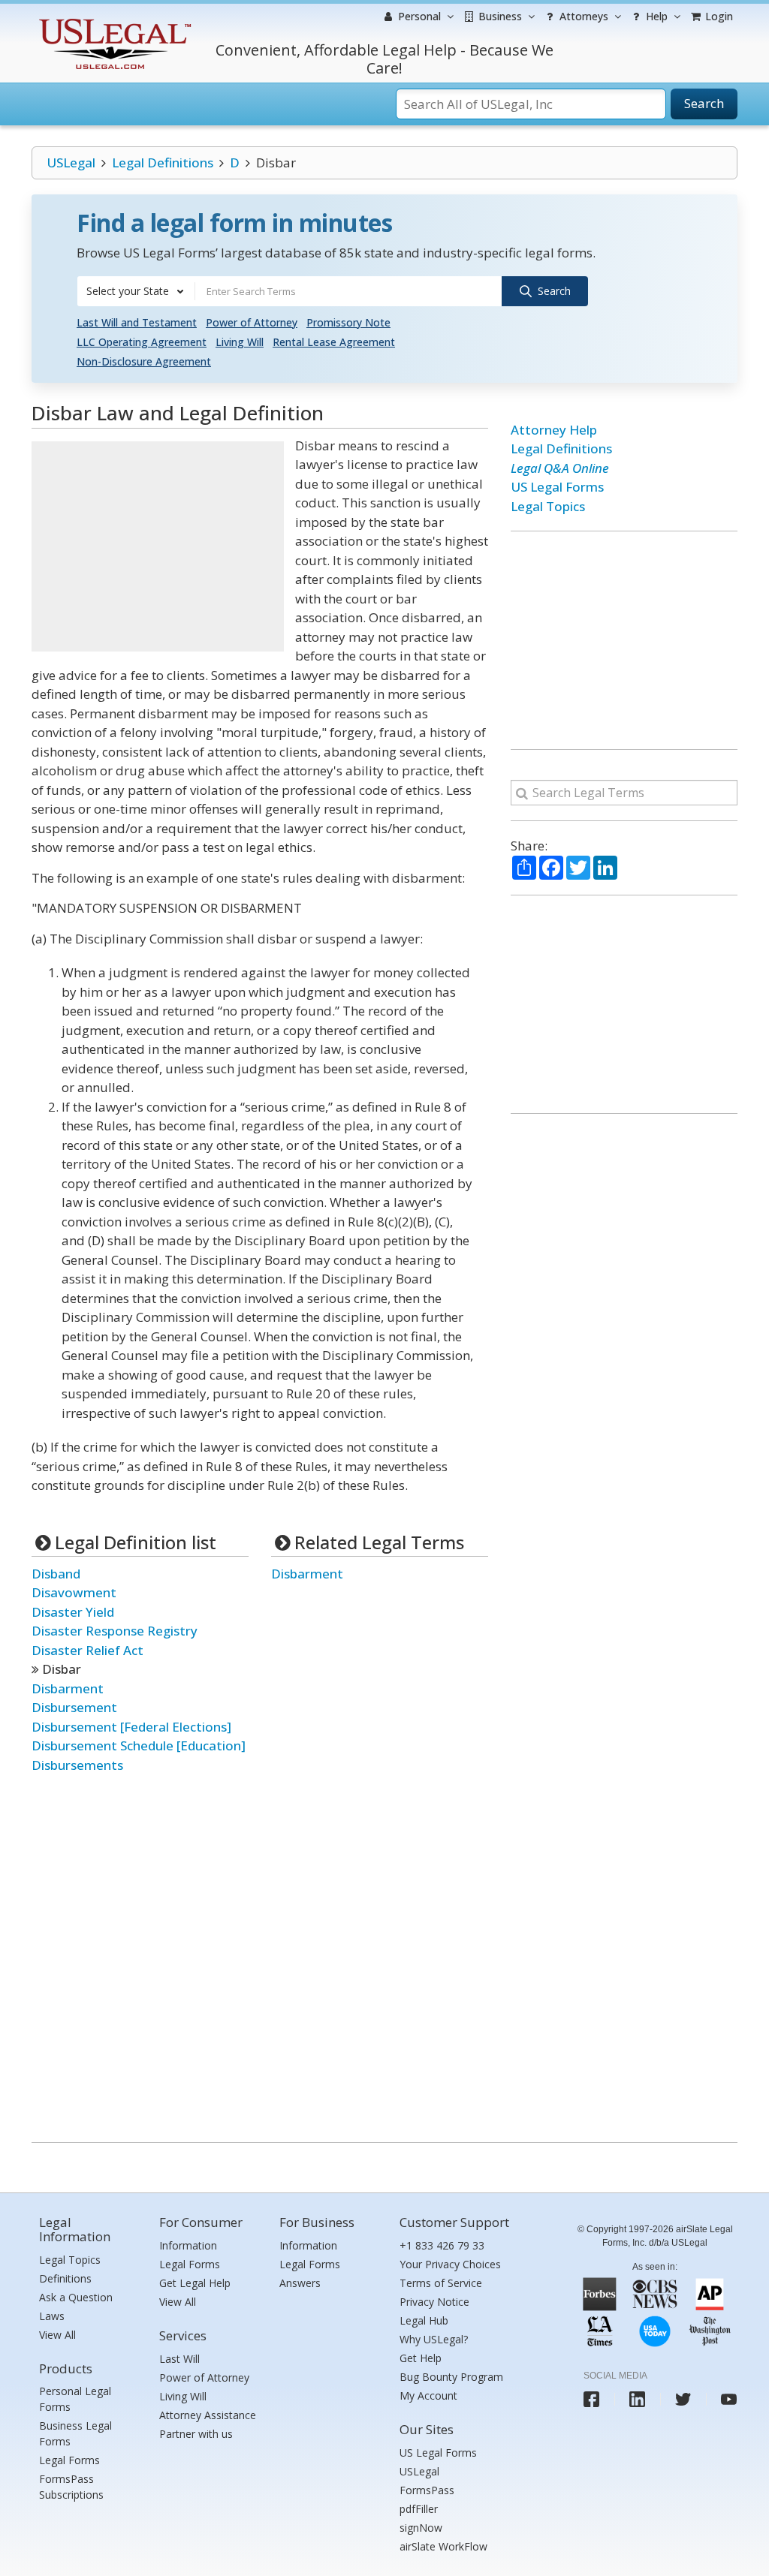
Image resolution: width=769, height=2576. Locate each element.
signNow (421, 2528)
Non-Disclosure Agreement (144, 361)
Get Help (421, 2358)
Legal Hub (424, 2320)
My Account (428, 2395)
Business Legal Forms (75, 2433)
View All (57, 2335)
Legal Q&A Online (560, 468)
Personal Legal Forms (75, 2399)
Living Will (240, 342)
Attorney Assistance (208, 2415)
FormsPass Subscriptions (71, 2487)
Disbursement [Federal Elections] (131, 1727)
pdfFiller (419, 2509)
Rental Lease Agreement (334, 342)
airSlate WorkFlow (443, 2546)
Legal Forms (69, 2460)
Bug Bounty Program (451, 2377)
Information (188, 2245)
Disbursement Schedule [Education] (139, 1745)
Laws (52, 2316)
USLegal (71, 163)
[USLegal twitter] (683, 2399)
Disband (56, 1574)
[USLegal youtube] (729, 2399)
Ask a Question (76, 2297)
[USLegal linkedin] (637, 2399)
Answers (300, 2283)
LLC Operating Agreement (142, 342)
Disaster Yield (73, 1612)
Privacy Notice (434, 2302)
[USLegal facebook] (591, 2399)
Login (718, 16)
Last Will (179, 2359)
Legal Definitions (163, 163)
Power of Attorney (252, 322)
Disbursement (74, 1707)
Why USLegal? (434, 2339)
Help (655, 16)
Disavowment (74, 1592)
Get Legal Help (195, 2283)
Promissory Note (348, 322)
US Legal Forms (557, 487)
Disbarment (68, 1688)
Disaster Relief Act (87, 1650)
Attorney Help (554, 430)
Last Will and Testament (137, 322)
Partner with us (196, 2434)
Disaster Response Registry (115, 1631)
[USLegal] (113, 21)
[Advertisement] (158, 546)
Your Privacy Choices (450, 2264)
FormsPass (427, 2490)
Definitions (65, 2278)
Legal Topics (548, 506)
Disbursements (77, 1765)
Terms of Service (441, 2283)
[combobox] (136, 291)
